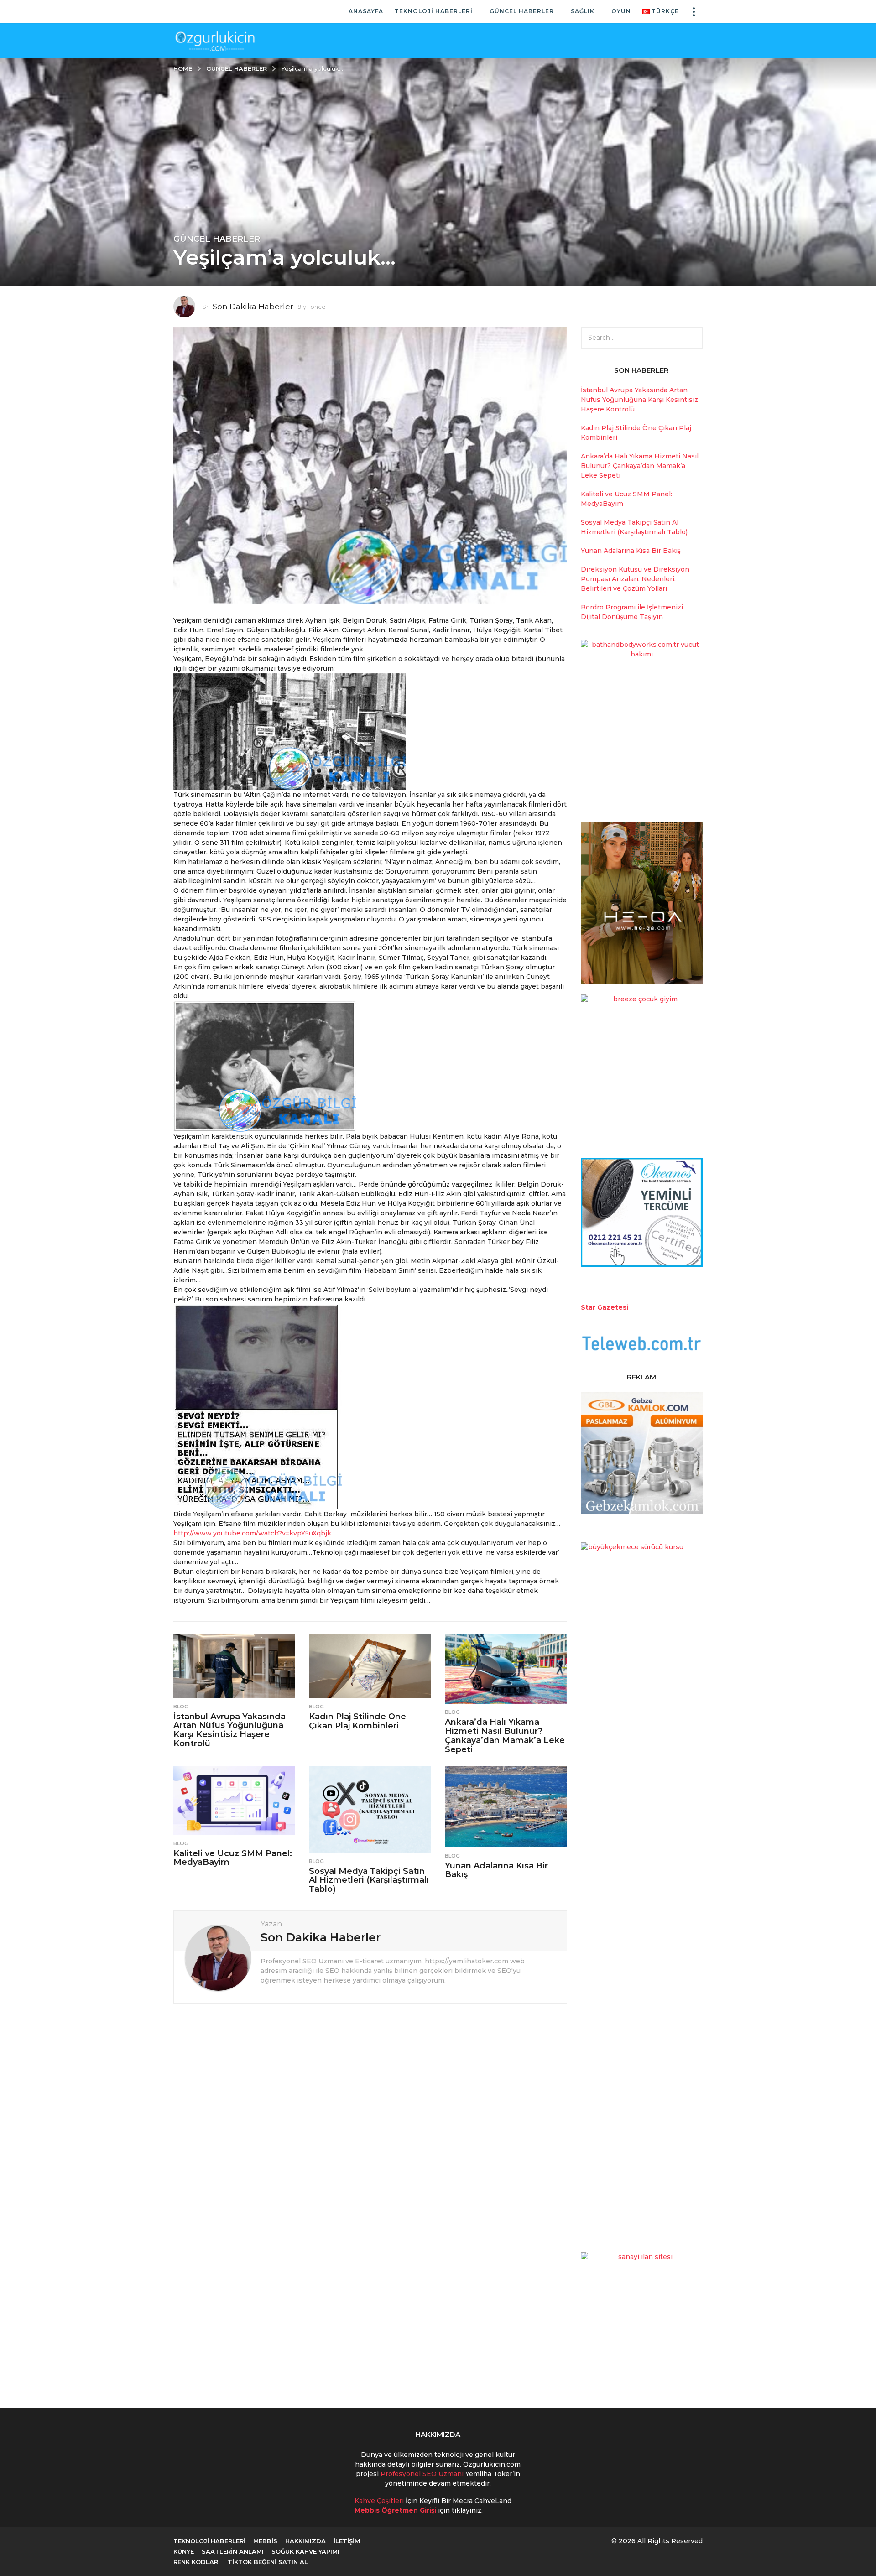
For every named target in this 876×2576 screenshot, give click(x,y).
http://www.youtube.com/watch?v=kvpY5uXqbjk (252, 1533)
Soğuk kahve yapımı (305, 2551)
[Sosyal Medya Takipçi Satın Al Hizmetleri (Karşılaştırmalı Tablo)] (370, 1810)
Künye (184, 2551)
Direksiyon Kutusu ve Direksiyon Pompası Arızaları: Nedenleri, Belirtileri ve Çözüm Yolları (635, 579)
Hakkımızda (305, 2541)
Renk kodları (197, 2562)
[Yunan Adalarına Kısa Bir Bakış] (506, 1807)
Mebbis (265, 2541)
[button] (693, 11)
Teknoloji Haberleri (434, 11)
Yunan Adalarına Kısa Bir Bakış (496, 1870)
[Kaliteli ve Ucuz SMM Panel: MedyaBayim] (234, 1801)
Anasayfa (366, 11)
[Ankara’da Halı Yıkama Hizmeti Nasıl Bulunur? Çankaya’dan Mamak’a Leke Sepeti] (506, 1669)
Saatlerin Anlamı (233, 2551)
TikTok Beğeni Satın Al (268, 2562)
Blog (181, 1707)
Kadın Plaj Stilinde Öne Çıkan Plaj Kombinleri (357, 1721)
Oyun (621, 11)
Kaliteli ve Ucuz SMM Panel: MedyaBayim (233, 1858)
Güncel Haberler (522, 11)
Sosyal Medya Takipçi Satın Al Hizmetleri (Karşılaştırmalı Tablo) (369, 1880)
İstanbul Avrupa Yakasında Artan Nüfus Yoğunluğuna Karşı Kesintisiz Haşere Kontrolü (229, 1730)
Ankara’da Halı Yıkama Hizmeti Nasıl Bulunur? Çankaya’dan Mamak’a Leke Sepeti (505, 1736)
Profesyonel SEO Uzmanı (423, 2474)
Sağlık (583, 11)
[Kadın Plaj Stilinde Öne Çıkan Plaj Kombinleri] (370, 1666)
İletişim (347, 2541)
